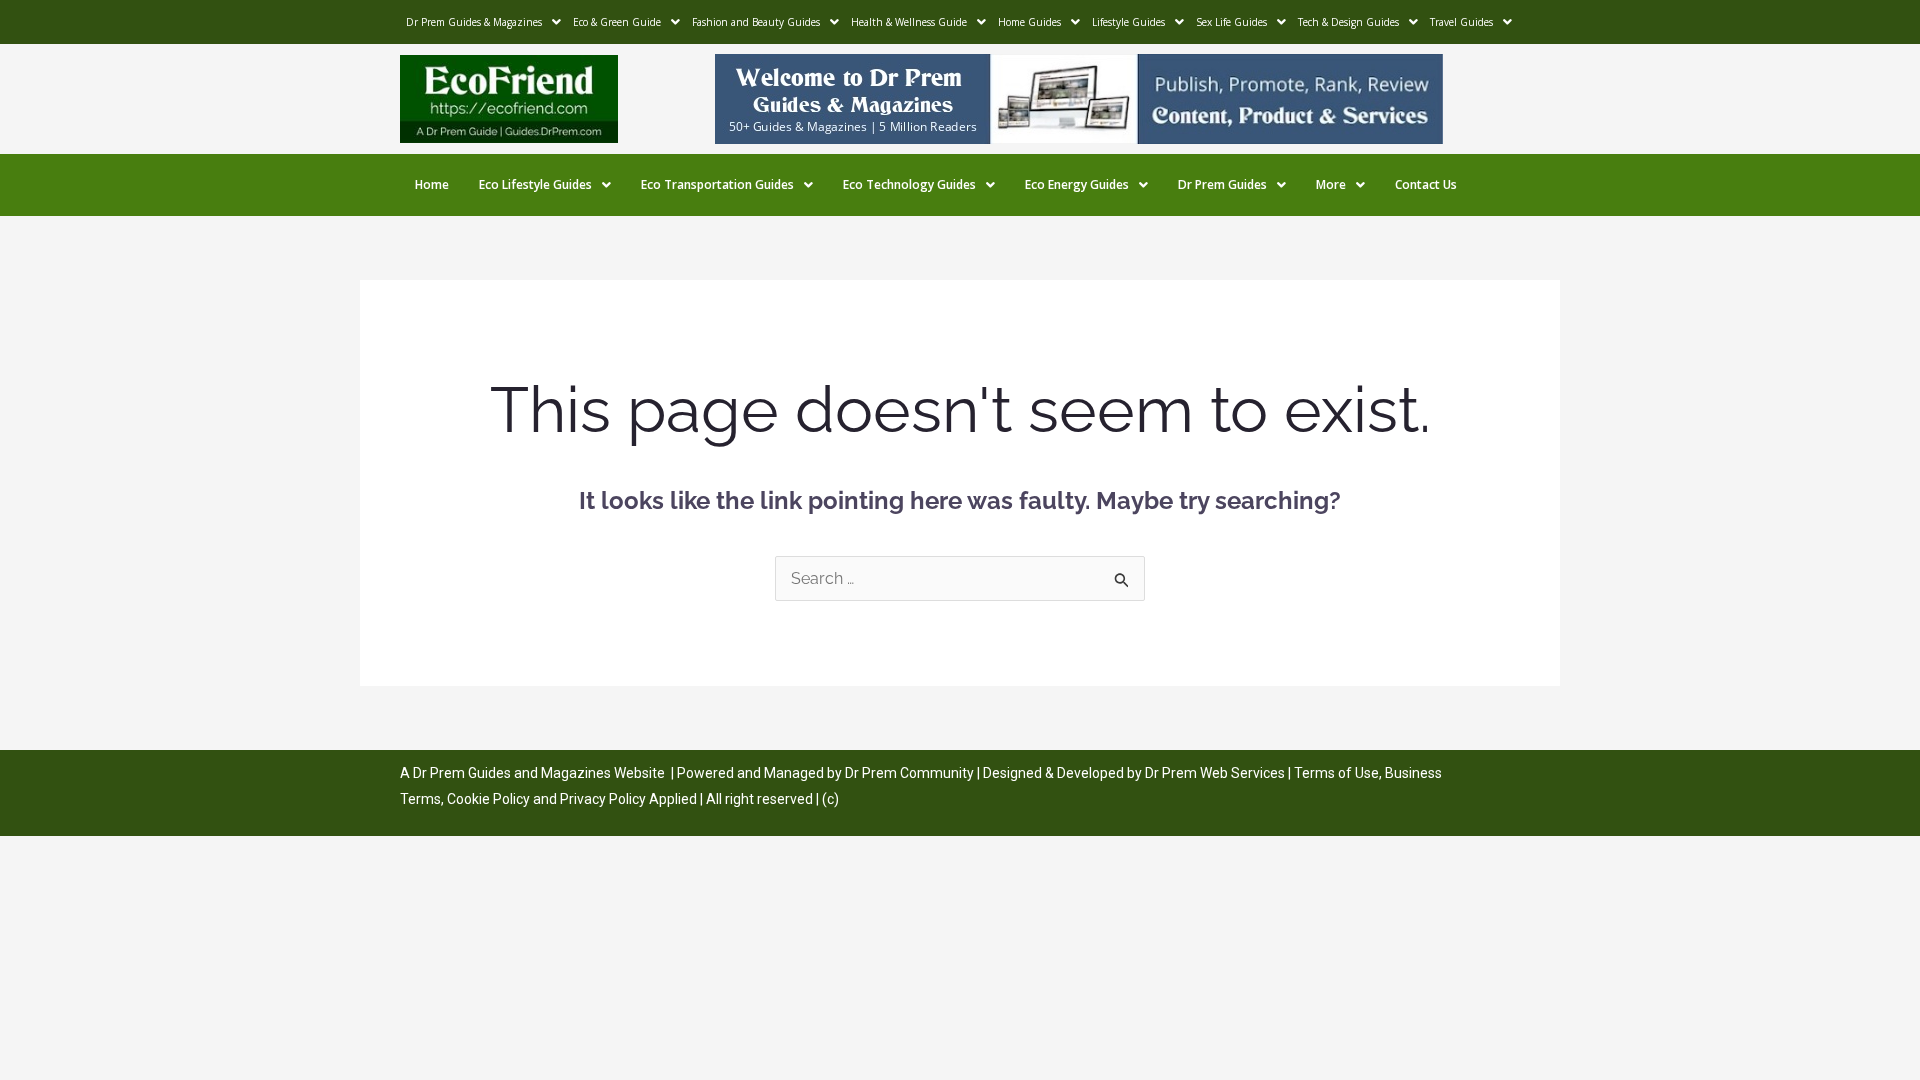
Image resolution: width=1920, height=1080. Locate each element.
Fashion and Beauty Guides (756, 22)
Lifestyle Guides (1128, 22)
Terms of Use (1336, 773)
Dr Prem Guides (1222, 184)
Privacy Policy (603, 799)
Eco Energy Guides (1077, 184)
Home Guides (1029, 22)
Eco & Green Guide (617, 22)
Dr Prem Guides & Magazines (474, 22)
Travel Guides (1461, 22)
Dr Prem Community (909, 773)
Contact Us (1426, 184)
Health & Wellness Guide (909, 22)
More (1331, 184)
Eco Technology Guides (909, 184)
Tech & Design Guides (1348, 22)
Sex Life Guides (1231, 22)
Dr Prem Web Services (1215, 773)
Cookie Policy (490, 799)
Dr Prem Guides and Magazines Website (539, 773)
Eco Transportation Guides (717, 184)
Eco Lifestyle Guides (535, 184)
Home (432, 184)
